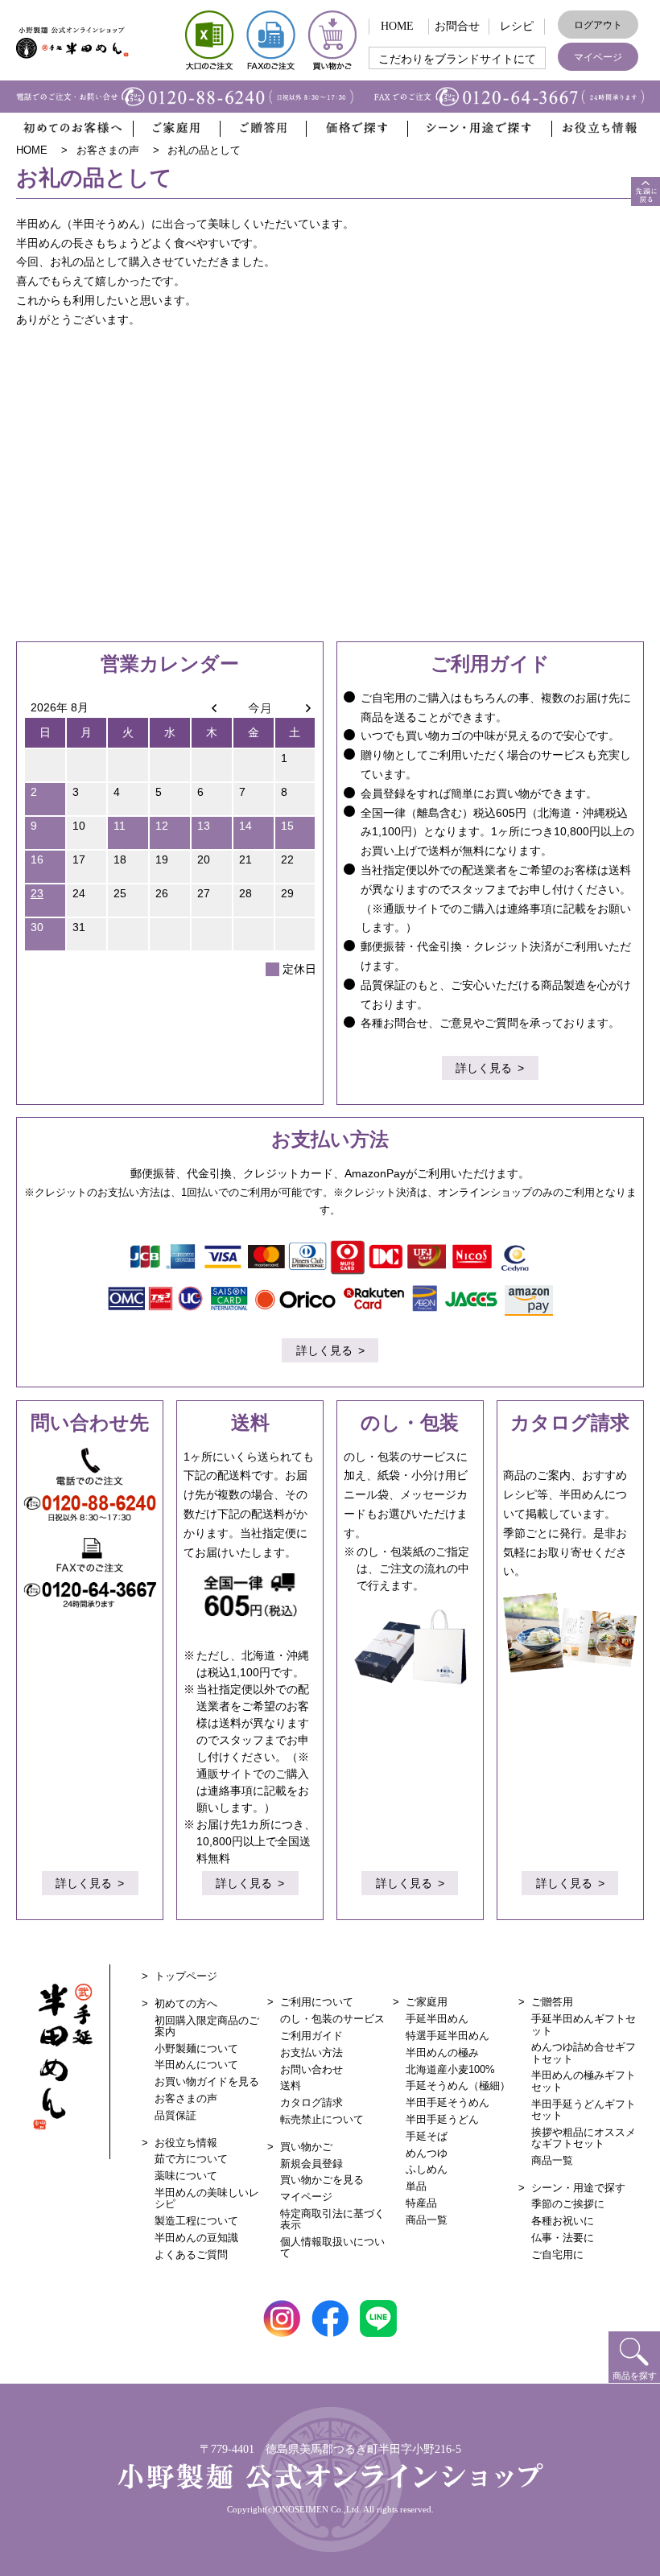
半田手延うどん (442, 2119)
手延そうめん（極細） (458, 2086)
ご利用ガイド (311, 2036)
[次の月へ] (295, 707)
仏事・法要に (563, 2238)
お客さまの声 (186, 2098)
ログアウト (598, 25)
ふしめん (427, 2169)
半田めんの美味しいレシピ (207, 2198)
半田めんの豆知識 (196, 2238)
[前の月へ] (212, 707)
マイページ (598, 57)
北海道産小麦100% (450, 2069)
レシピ (517, 26)
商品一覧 (427, 2220)
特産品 (421, 2203)
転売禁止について (322, 2119)
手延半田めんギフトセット (584, 2024)
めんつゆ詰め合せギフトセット (584, 2053)
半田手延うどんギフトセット (584, 2110)
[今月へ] (254, 707)
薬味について (186, 2176)
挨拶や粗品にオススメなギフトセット (584, 2138)
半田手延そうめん (448, 2102)
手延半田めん (437, 2019)
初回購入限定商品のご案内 (207, 2026)
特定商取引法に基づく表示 (332, 2219)
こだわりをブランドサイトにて (457, 59)
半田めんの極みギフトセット (584, 2081)
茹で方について (191, 2159)
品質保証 (175, 2115)
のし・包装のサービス (332, 2019)
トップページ (186, 1976)
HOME (397, 26)
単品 (416, 2186)
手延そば (427, 2136)
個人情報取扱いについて (332, 2247)
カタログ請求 (311, 2102)
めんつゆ (427, 2153)
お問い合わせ (311, 2069)
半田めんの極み (442, 2053)
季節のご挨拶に (568, 2204)
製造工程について (196, 2221)
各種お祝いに (563, 2221)
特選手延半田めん (448, 2036)
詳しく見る (484, 1068)
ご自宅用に (557, 2255)
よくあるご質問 (191, 2255)
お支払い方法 (311, 2053)
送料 (291, 2086)
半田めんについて (196, 2065)
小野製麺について (196, 2048)
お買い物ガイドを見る (207, 2081)
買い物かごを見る (322, 2180)
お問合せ (457, 26)
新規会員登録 (311, 2164)
